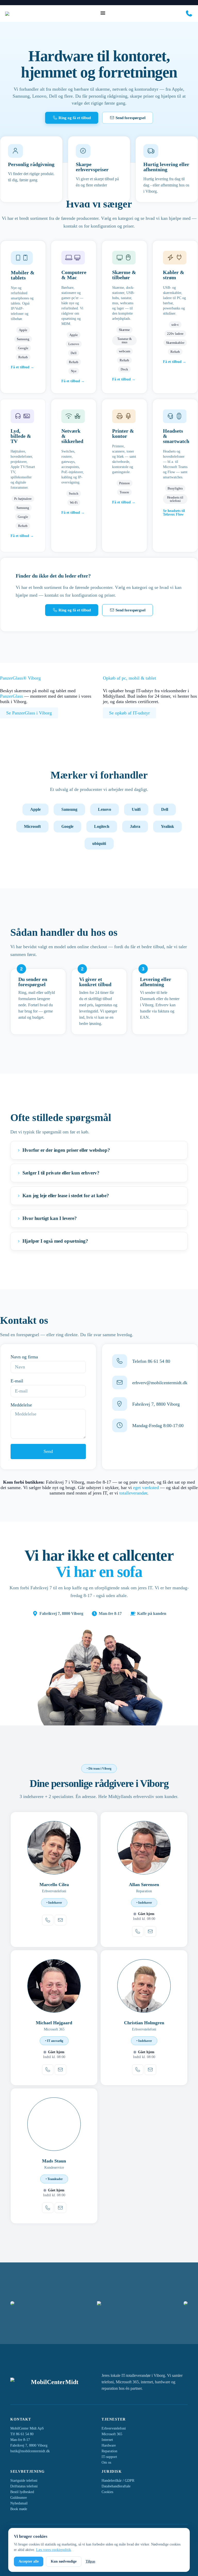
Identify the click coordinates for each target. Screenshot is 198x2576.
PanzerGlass (11, 696)
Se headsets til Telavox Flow (174, 513)
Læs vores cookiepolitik (53, 2550)
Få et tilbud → (22, 367)
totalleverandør (133, 1493)
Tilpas (90, 2561)
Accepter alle (29, 2561)
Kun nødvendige (64, 2561)
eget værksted (146, 1488)
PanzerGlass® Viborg (20, 678)
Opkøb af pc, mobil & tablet (129, 678)
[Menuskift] (103, 13)
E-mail (17, 1381)
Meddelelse (21, 1405)
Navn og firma (24, 1357)
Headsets (173, 431)
